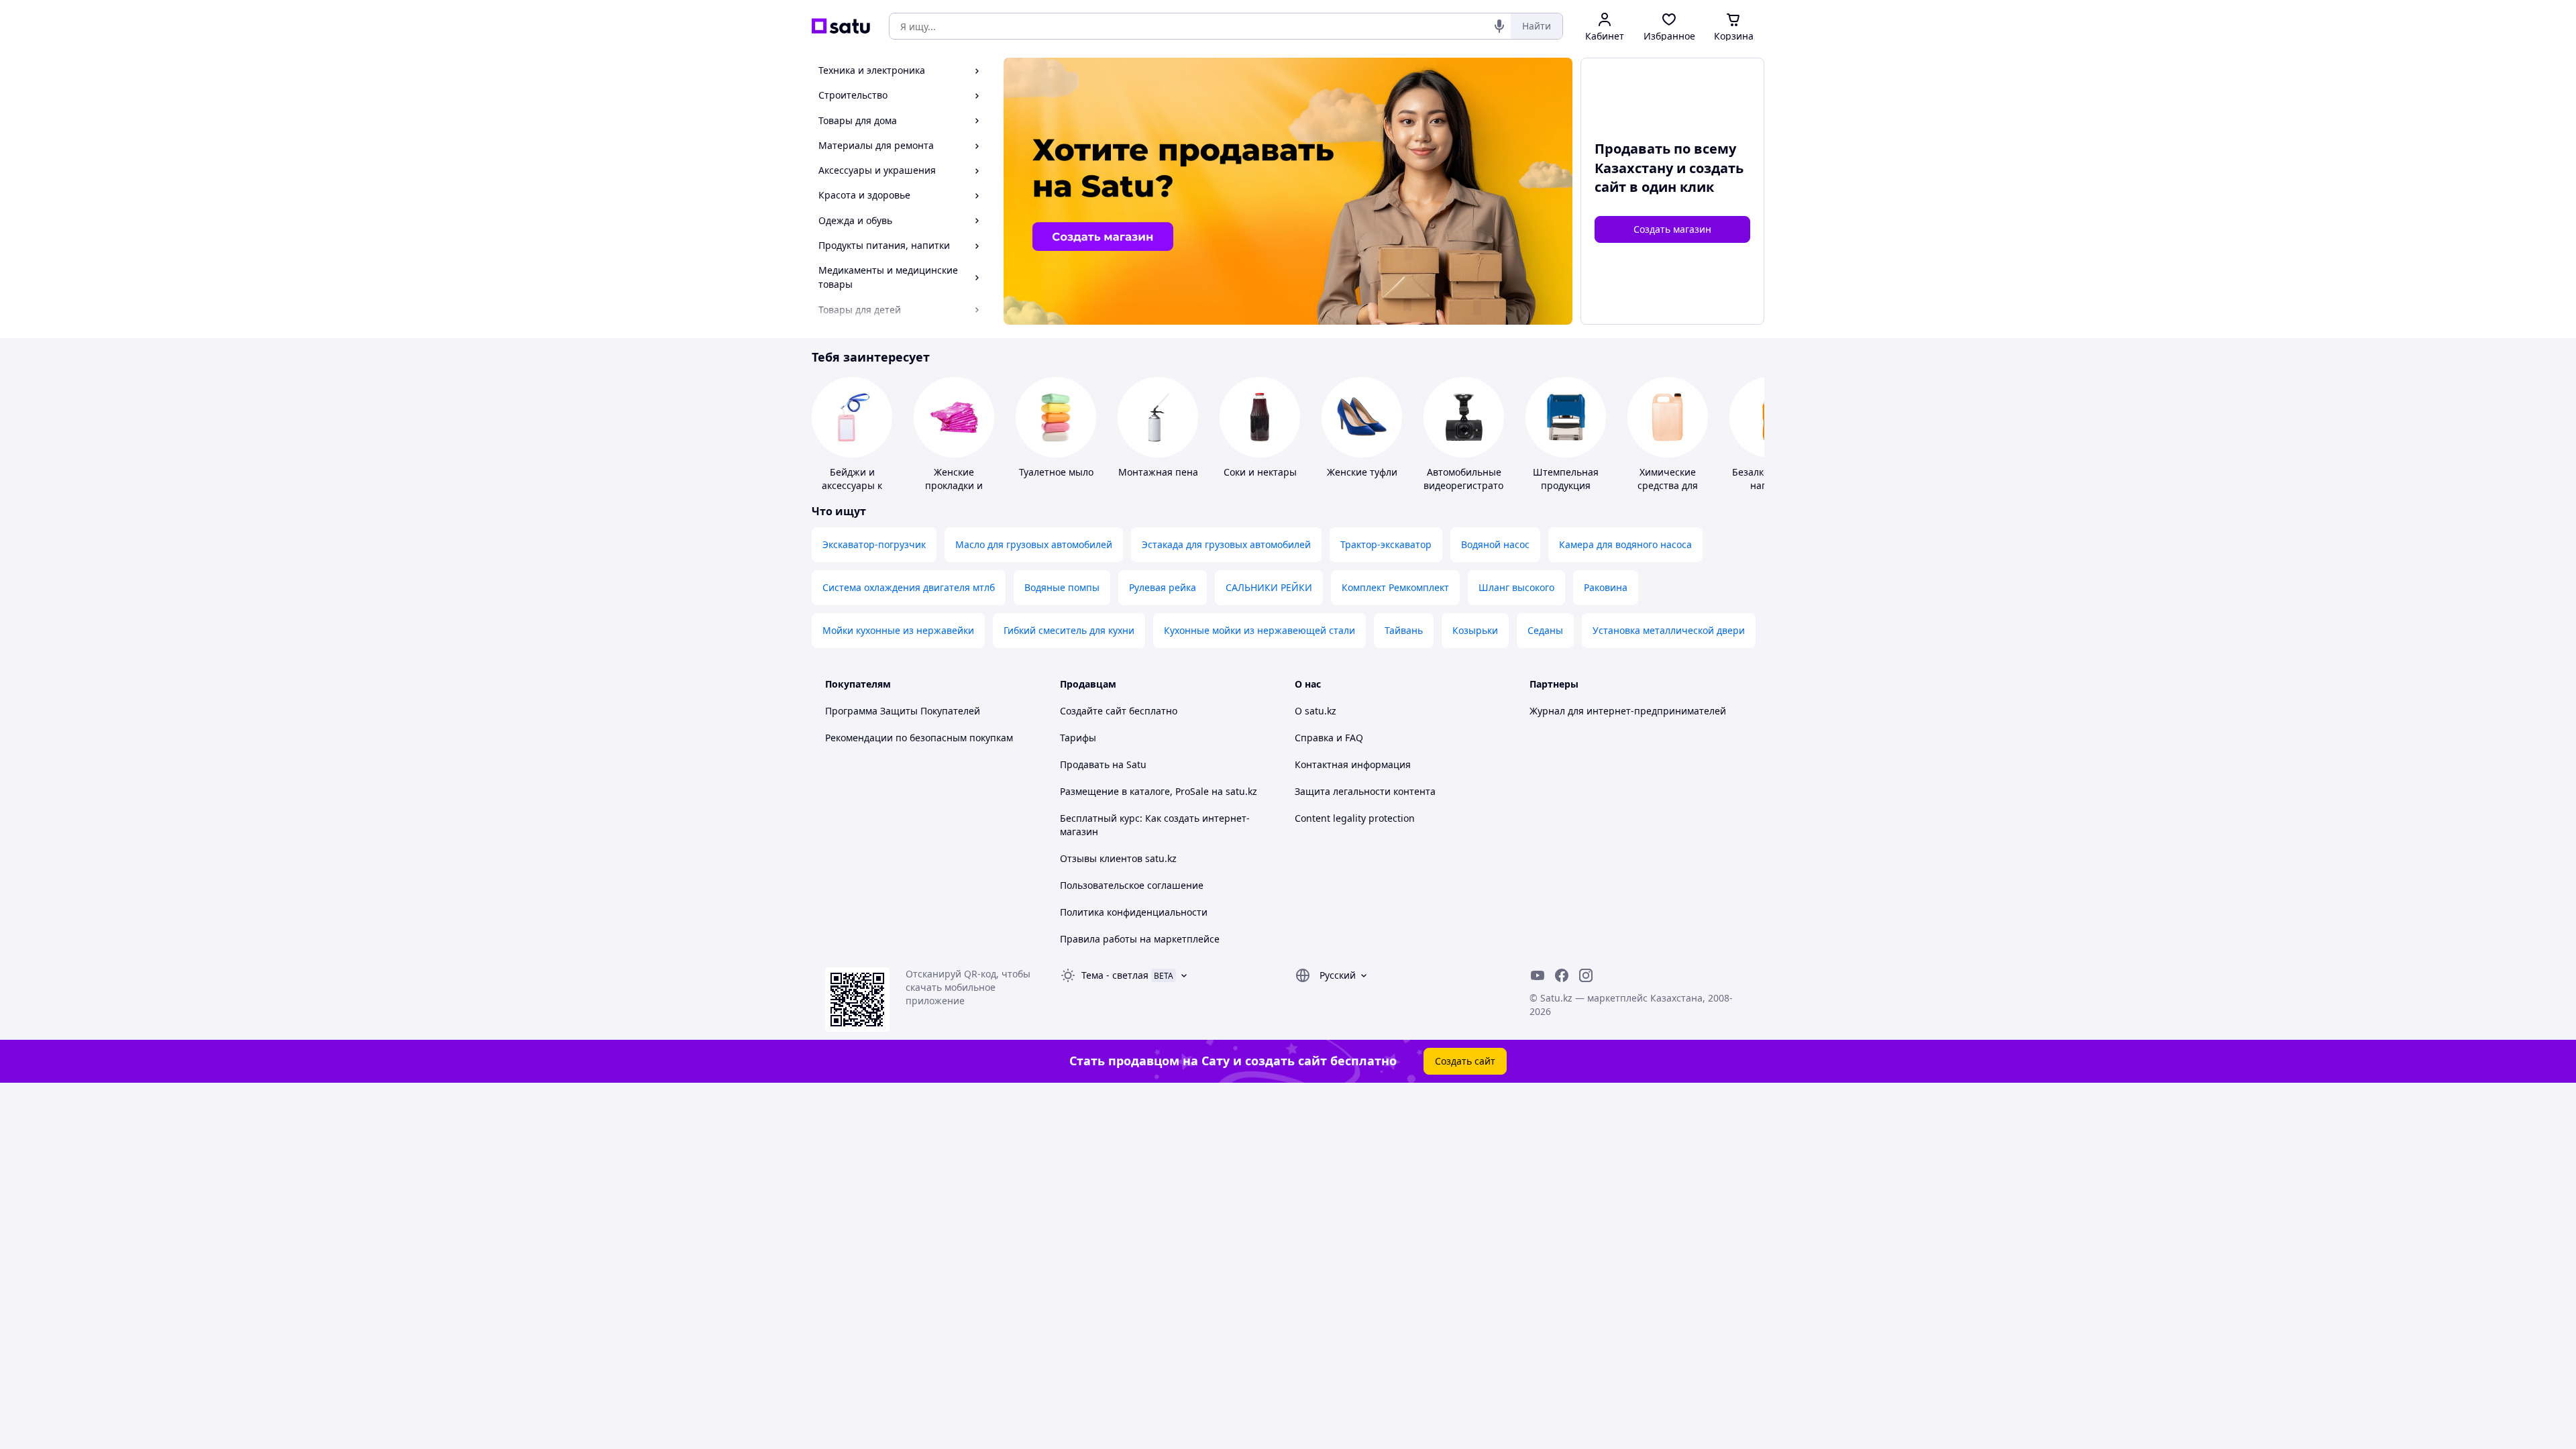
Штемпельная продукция (1566, 479)
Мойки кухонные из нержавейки (898, 630)
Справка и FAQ (1329, 738)
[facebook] (1562, 975)
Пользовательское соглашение (1132, 885)
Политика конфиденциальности (1134, 912)
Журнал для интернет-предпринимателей (1628, 711)
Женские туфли (1362, 472)
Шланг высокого (1516, 587)
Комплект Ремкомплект (1395, 587)
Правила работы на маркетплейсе (1140, 939)
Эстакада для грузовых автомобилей (1226, 544)
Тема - (1115, 975)
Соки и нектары (1260, 472)
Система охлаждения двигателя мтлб (909, 587)
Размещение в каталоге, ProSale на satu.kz (1159, 791)
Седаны (1545, 630)
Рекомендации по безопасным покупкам (919, 738)
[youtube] (1538, 975)
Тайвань (1404, 630)
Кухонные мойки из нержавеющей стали (1259, 630)
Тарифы (1078, 738)
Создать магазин (1672, 229)
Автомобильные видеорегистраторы (1470, 479)
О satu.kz (1316, 711)
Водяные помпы (1062, 587)
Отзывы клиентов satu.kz (1118, 858)
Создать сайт (1465, 1061)
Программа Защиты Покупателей (903, 711)
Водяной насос (1495, 544)
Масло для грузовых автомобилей (1034, 544)
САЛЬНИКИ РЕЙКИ (1269, 587)
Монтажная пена (1158, 472)
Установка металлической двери (1669, 630)
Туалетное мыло (1056, 472)
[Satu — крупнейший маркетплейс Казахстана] (841, 26)
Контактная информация (1353, 764)
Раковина (1606, 587)
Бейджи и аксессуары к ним (852, 485)
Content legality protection (1355, 818)
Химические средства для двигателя (1668, 485)
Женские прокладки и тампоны (954, 485)
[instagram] (1586, 975)
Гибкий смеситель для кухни (1069, 630)
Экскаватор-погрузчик (874, 544)
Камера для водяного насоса (1625, 544)
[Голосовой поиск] (1499, 26)
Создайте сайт (1093, 711)
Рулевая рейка (1163, 587)
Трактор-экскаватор (1386, 544)
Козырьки (1475, 630)
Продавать (1085, 764)
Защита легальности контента (1365, 791)
